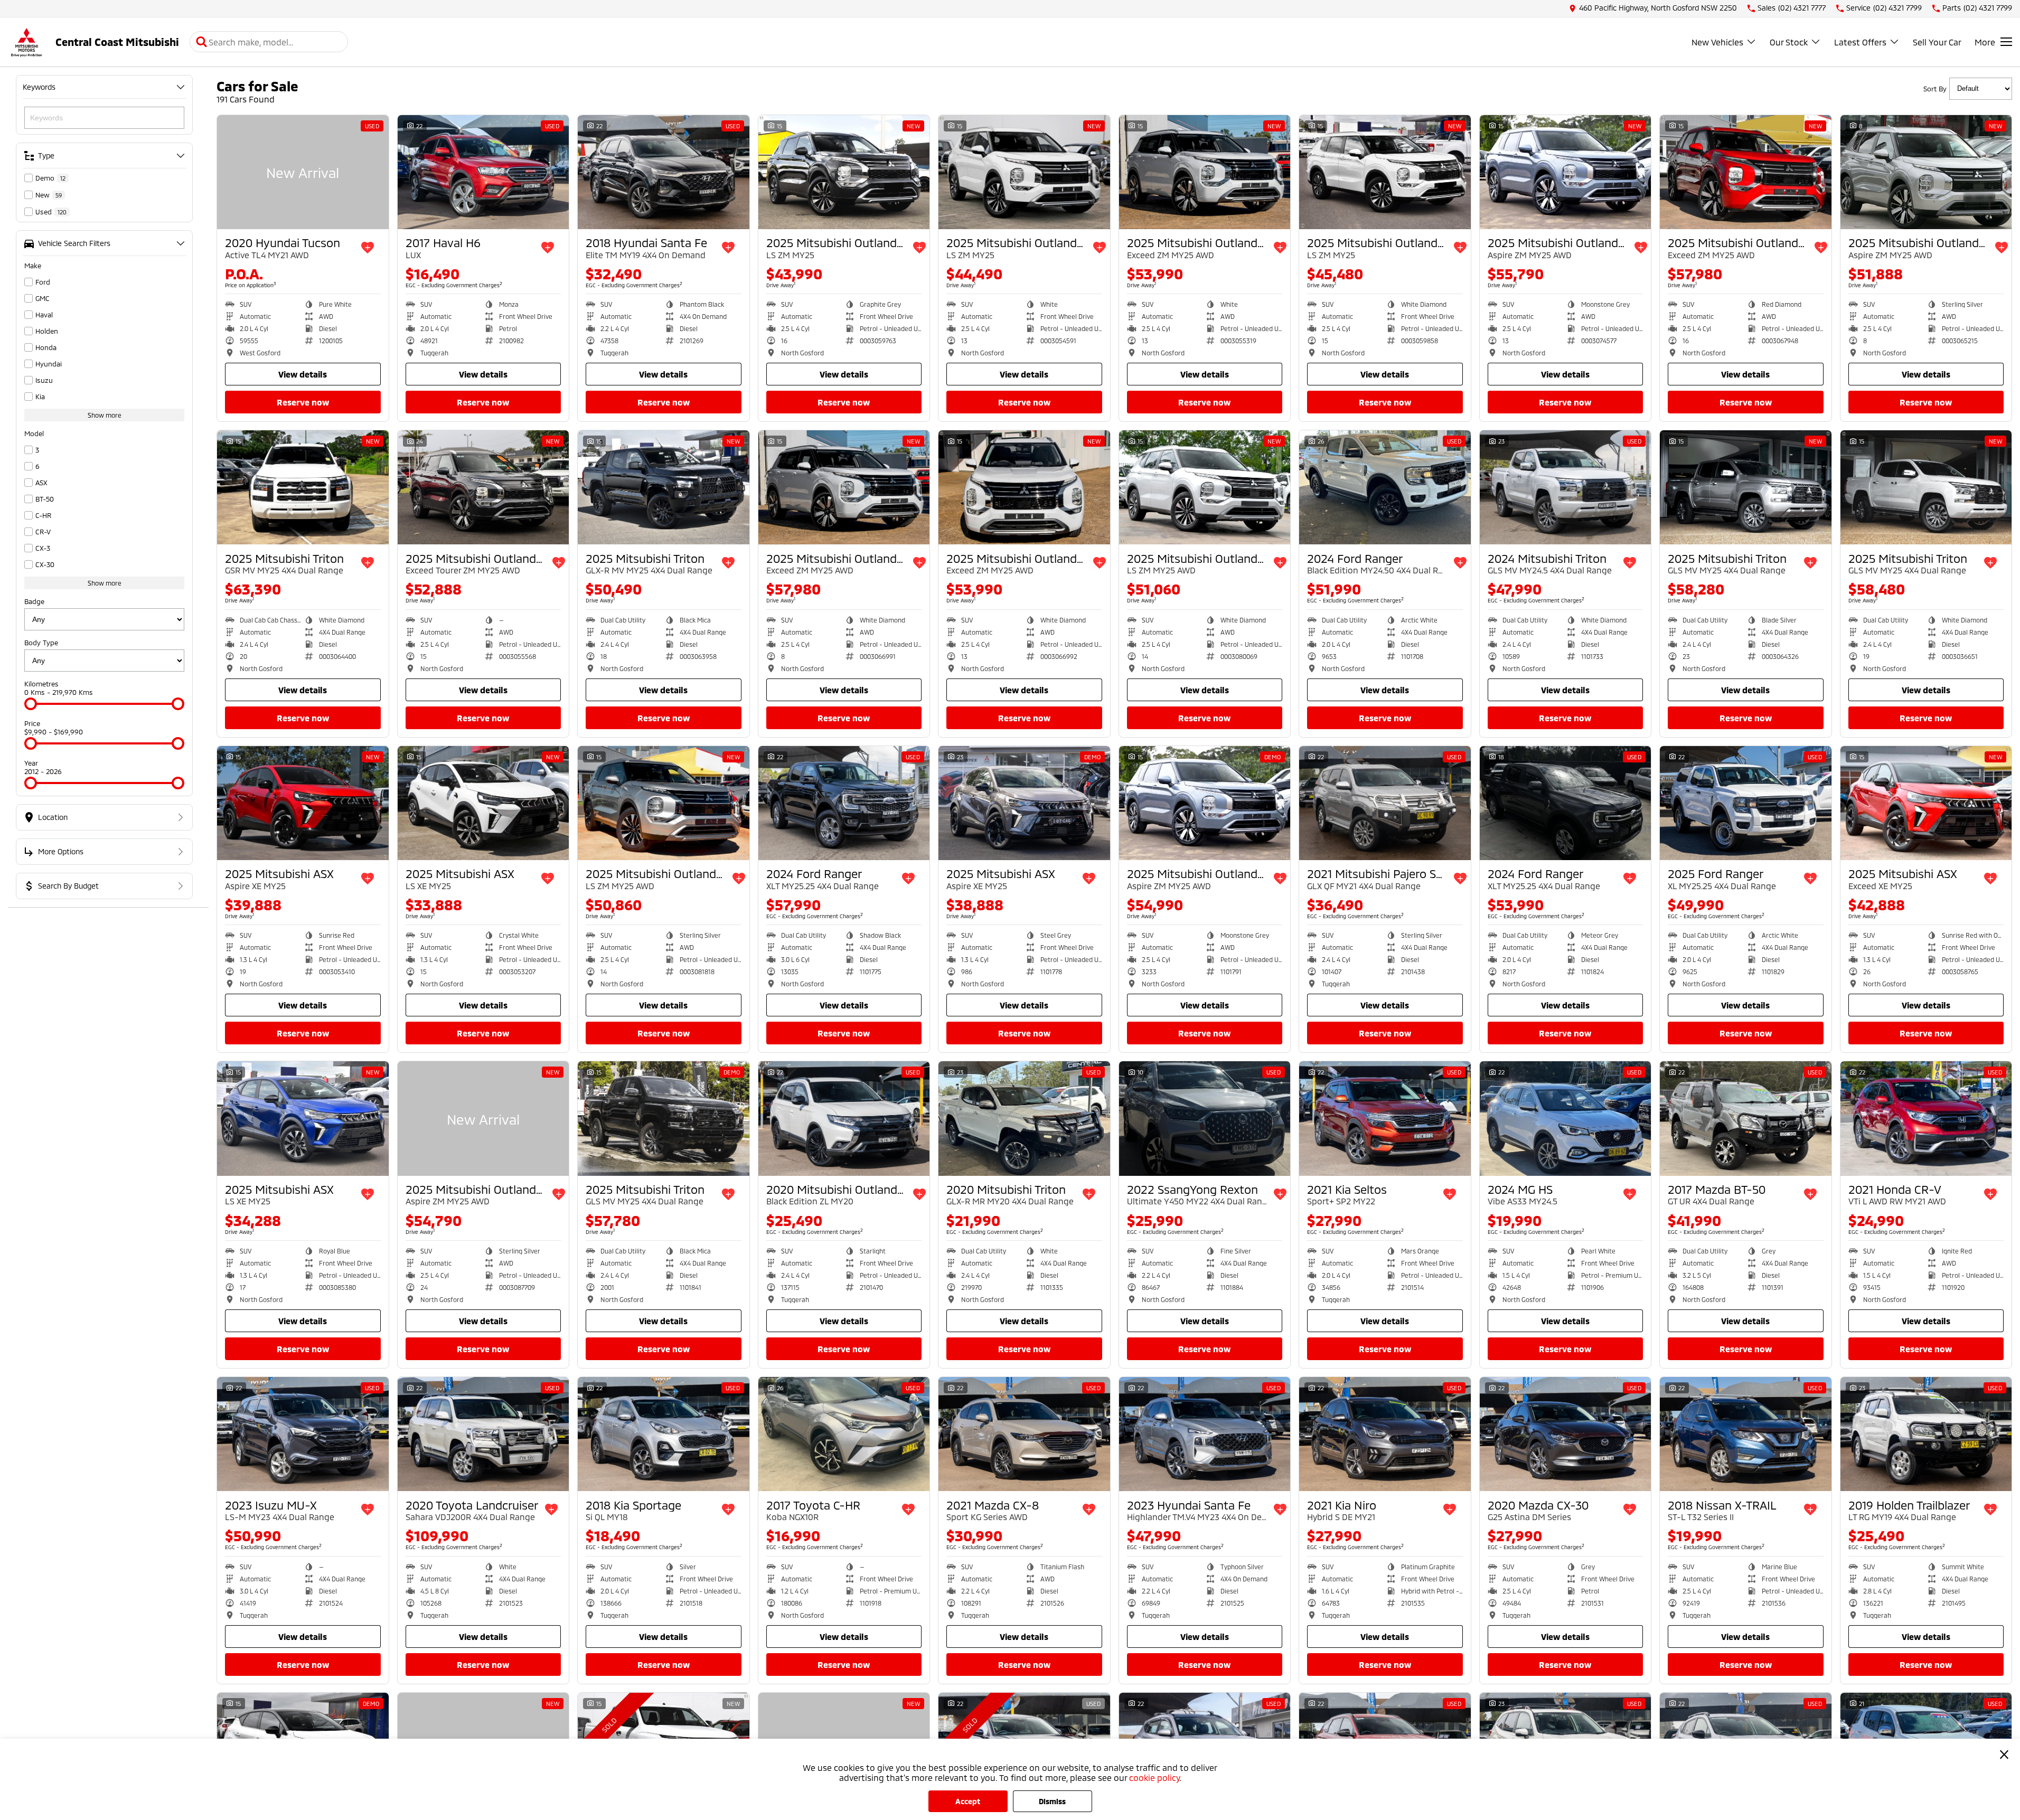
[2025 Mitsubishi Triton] (303, 487)
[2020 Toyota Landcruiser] (483, 1434)
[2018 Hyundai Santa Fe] (664, 172)
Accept (968, 1801)
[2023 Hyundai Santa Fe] (1205, 1434)
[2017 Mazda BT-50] (1746, 1118)
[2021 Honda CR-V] (1926, 1118)
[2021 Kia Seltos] (1385, 1118)
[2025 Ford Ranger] (1746, 803)
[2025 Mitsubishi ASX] (303, 803)
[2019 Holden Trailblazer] (1926, 1434)
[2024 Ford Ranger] (1385, 487)
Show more (105, 415)
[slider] (31, 704)
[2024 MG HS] (1566, 1118)
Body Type (41, 643)
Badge (34, 601)
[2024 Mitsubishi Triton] (1566, 487)
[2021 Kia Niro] (1385, 1434)
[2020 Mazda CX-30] (1566, 1434)
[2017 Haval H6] (483, 172)
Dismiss (1052, 1801)
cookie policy (1154, 1777)
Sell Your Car (1937, 42)
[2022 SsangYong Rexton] (1205, 1118)
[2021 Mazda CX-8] (1024, 1434)
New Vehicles (1717, 42)
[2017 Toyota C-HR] (844, 1434)
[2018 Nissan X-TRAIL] (1746, 1434)
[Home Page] (26, 42)
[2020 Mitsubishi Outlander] (844, 1118)
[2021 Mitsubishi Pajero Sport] (1385, 803)
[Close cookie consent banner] (2004, 1755)
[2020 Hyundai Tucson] (303, 172)
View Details (303, 374)
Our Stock (1789, 42)
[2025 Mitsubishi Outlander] (844, 172)
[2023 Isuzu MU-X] (303, 1434)
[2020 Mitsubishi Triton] (1024, 1118)
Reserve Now (303, 402)
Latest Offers (1860, 42)
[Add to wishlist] (368, 248)
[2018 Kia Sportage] (664, 1434)
